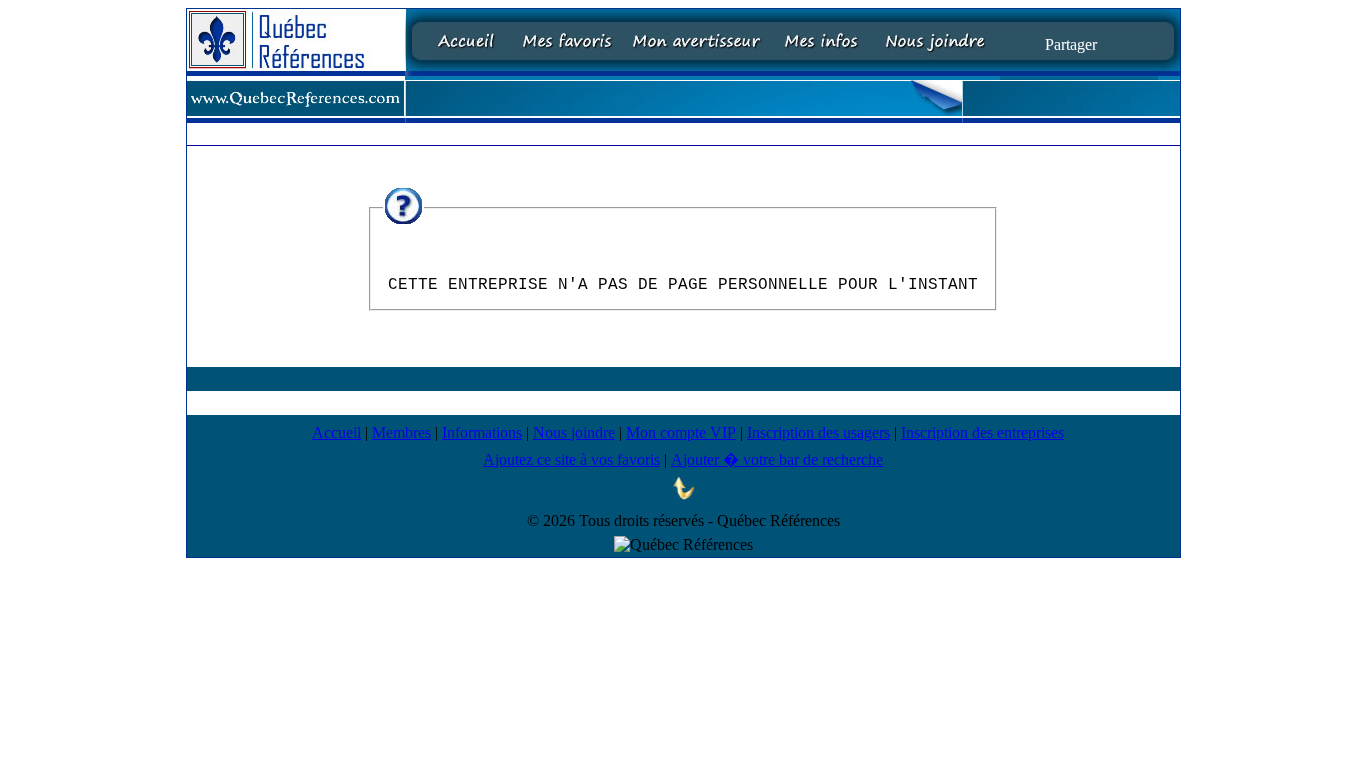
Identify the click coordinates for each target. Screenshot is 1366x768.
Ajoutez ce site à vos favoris (571, 459)
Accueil (336, 432)
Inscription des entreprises (982, 432)
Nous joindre (574, 432)
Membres (401, 432)
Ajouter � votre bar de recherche (777, 459)
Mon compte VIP (681, 432)
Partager (1071, 43)
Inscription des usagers (818, 432)
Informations (482, 432)
